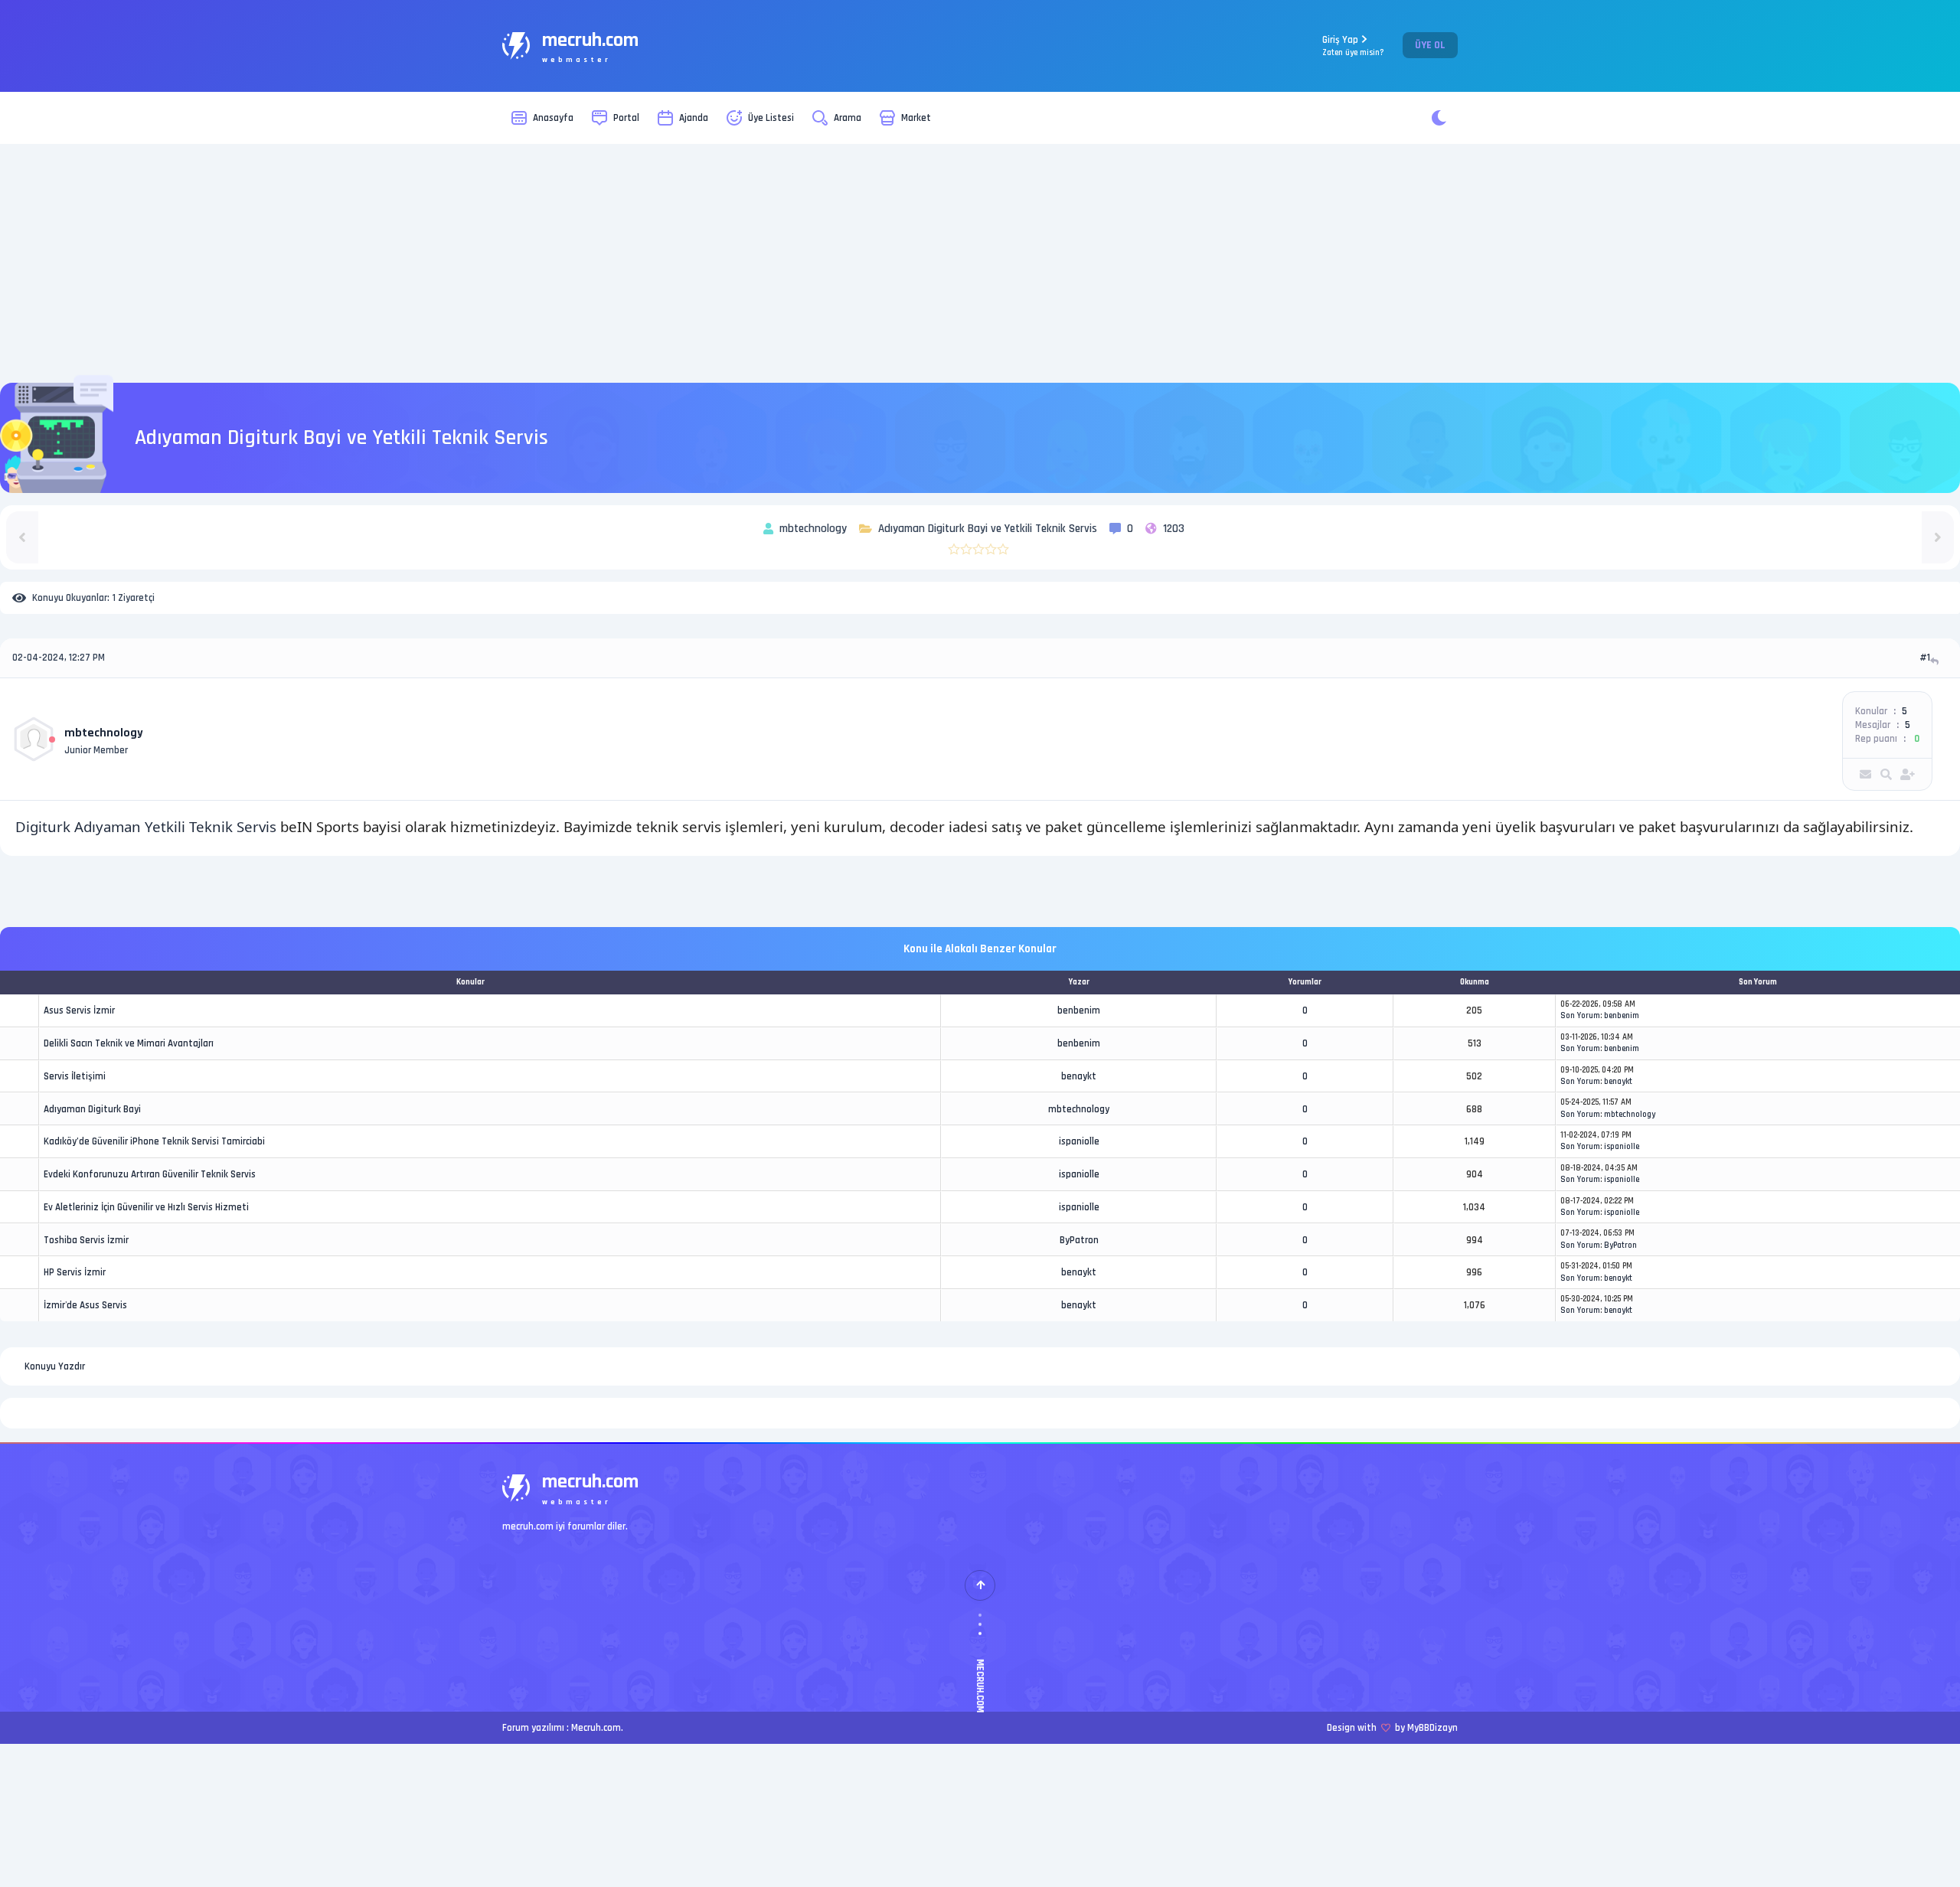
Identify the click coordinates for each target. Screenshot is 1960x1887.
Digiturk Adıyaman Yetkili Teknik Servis (146, 826)
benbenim (1079, 1010)
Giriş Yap (1353, 46)
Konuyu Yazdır (55, 1366)
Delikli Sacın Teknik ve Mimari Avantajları (129, 1043)
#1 (1925, 658)
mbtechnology (104, 733)
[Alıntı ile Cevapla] (1936, 661)
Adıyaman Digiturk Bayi (92, 1109)
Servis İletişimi (75, 1076)
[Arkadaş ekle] (1908, 774)
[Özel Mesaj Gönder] (1865, 774)
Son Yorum (1580, 1016)
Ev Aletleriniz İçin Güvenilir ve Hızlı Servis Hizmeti (146, 1207)
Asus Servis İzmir (79, 1010)
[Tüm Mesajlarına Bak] (1886, 774)
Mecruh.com (596, 1728)
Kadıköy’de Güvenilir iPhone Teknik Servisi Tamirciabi (154, 1141)
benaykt (1079, 1076)
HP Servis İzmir (75, 1272)
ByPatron (1079, 1240)
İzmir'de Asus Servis (85, 1305)
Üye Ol (1430, 45)
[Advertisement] (980, 263)
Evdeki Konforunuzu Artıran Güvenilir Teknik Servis (150, 1174)
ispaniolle (1079, 1141)
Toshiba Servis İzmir (86, 1240)
